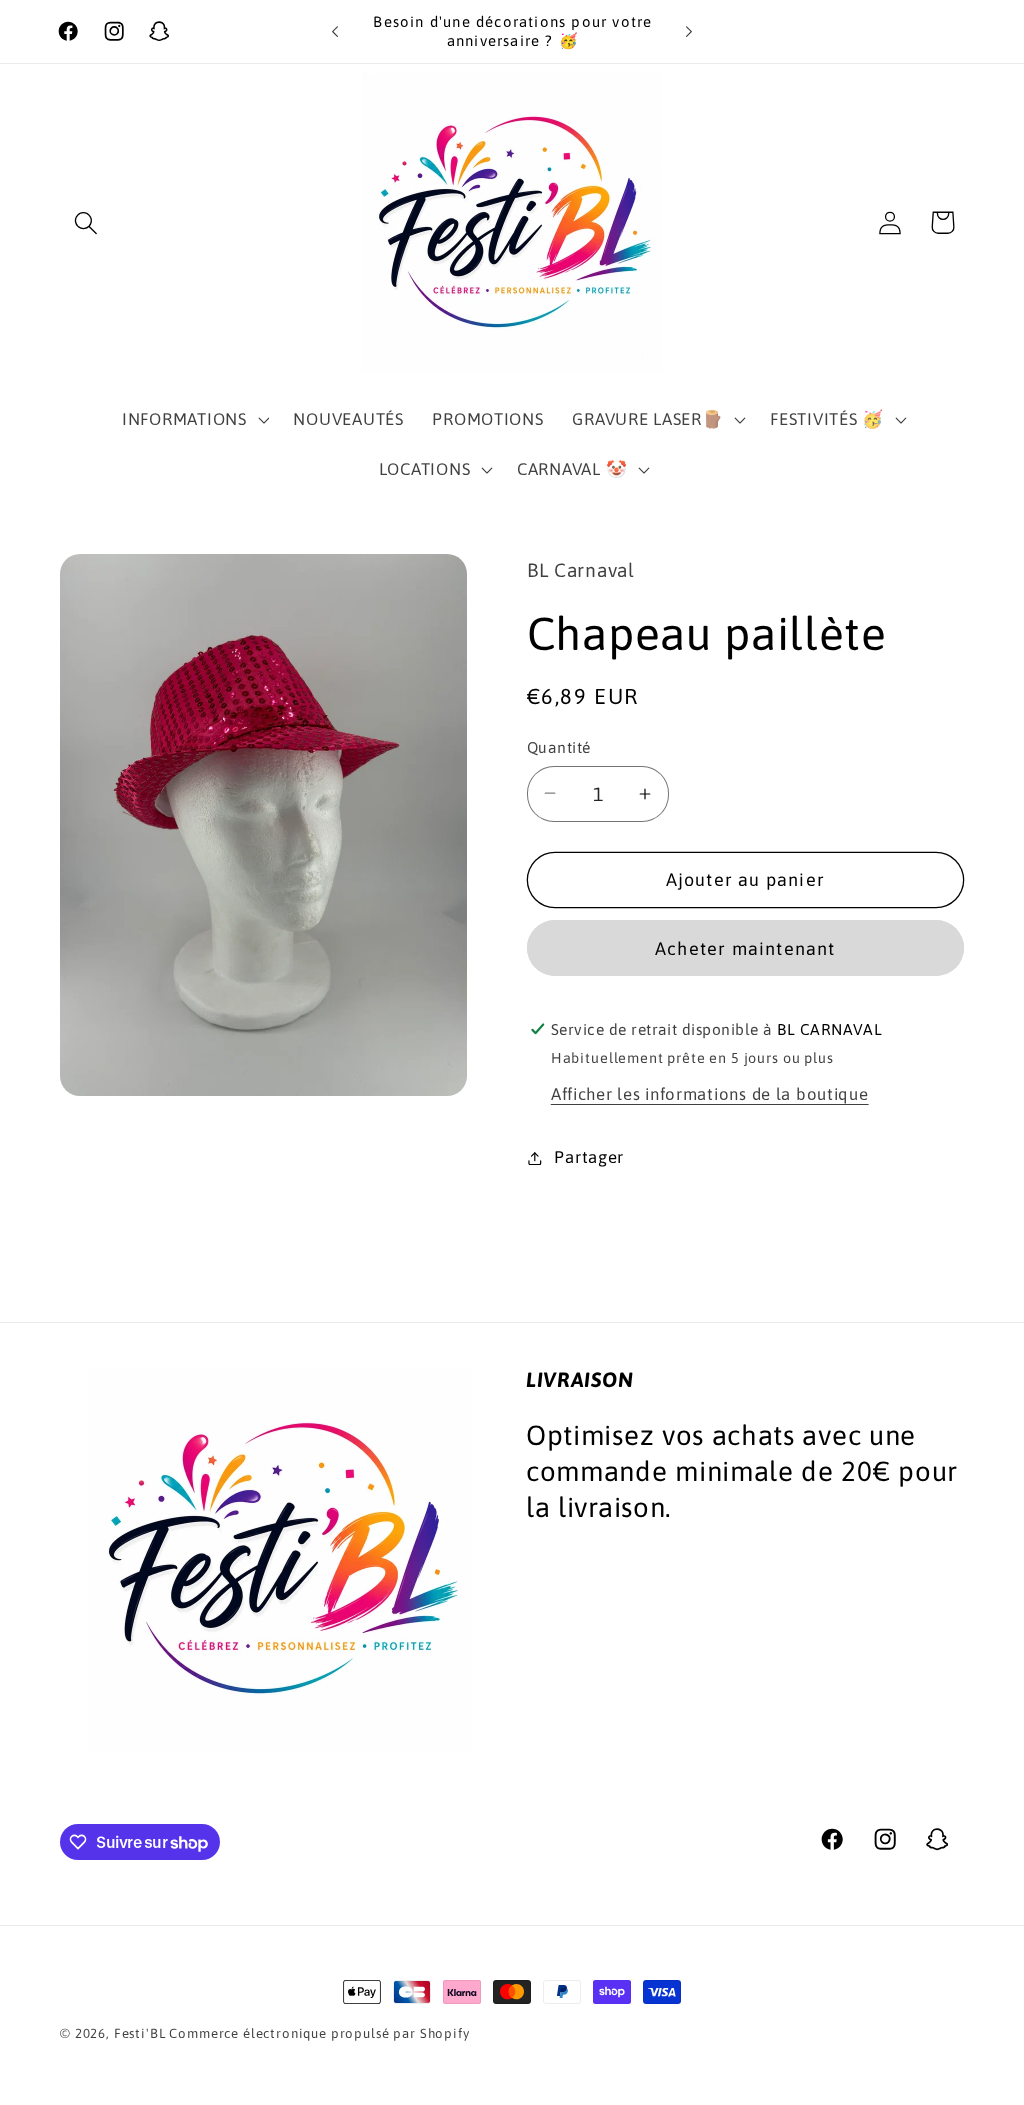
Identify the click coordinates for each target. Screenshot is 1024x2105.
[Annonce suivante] (689, 32)
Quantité (559, 747)
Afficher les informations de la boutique (710, 1094)
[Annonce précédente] (335, 32)
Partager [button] (589, 1157)
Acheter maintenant (745, 948)
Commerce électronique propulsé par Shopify (319, 2033)
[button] (86, 222)
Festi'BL (140, 2033)
